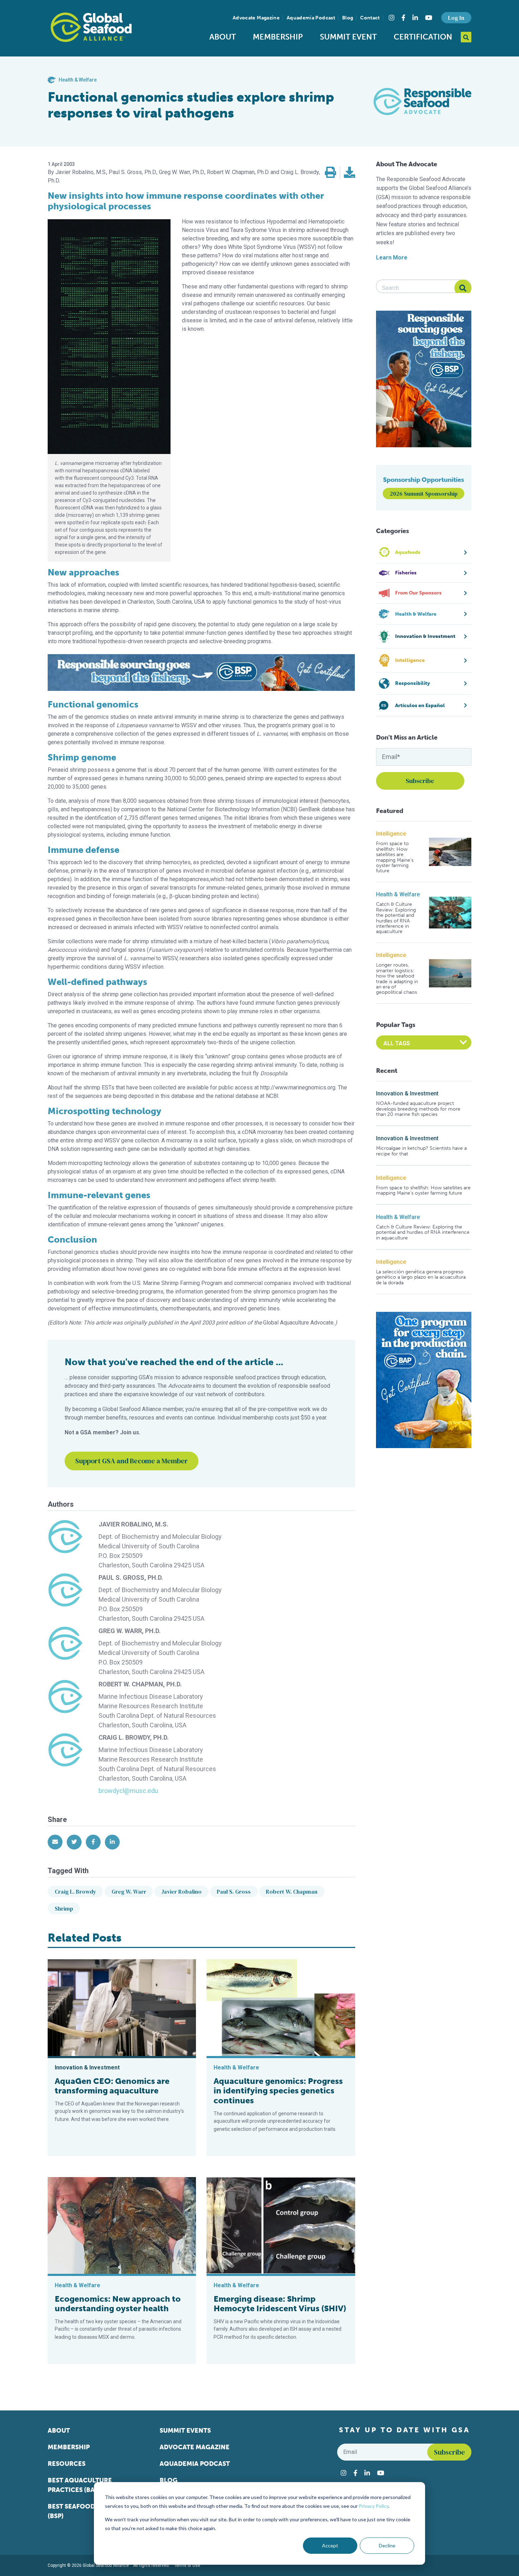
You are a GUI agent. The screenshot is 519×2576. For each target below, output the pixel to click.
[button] (330, 173)
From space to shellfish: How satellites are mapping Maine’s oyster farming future (395, 857)
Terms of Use (187, 2565)
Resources (67, 2464)
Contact (370, 18)
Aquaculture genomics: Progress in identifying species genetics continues (278, 2091)
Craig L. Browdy (76, 1891)
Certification (423, 37)
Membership (278, 37)
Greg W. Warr (129, 1891)
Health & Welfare (398, 894)
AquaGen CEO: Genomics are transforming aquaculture (112, 2086)
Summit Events (185, 2431)
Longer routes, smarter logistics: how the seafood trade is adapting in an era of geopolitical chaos (397, 979)
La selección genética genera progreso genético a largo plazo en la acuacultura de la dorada (421, 1277)
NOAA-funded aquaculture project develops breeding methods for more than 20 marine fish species (418, 1109)
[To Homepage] (91, 27)
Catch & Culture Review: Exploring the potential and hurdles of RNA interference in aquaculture (396, 918)
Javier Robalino (181, 1891)
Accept (330, 2545)
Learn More (392, 258)
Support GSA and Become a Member (132, 1461)
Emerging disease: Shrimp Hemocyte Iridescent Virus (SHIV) (280, 2304)
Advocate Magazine (256, 18)
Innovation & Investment (407, 1093)
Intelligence (391, 834)
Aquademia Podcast (311, 18)
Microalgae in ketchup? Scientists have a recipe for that (421, 1151)
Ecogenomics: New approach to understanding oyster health (118, 2304)
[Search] (463, 288)
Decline (387, 2545)
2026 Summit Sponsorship (424, 494)
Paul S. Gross (234, 1891)
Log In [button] (456, 18)
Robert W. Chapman (292, 1891)
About (223, 37)
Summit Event (348, 37)
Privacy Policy (374, 2506)
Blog (348, 18)
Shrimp (64, 1908)
